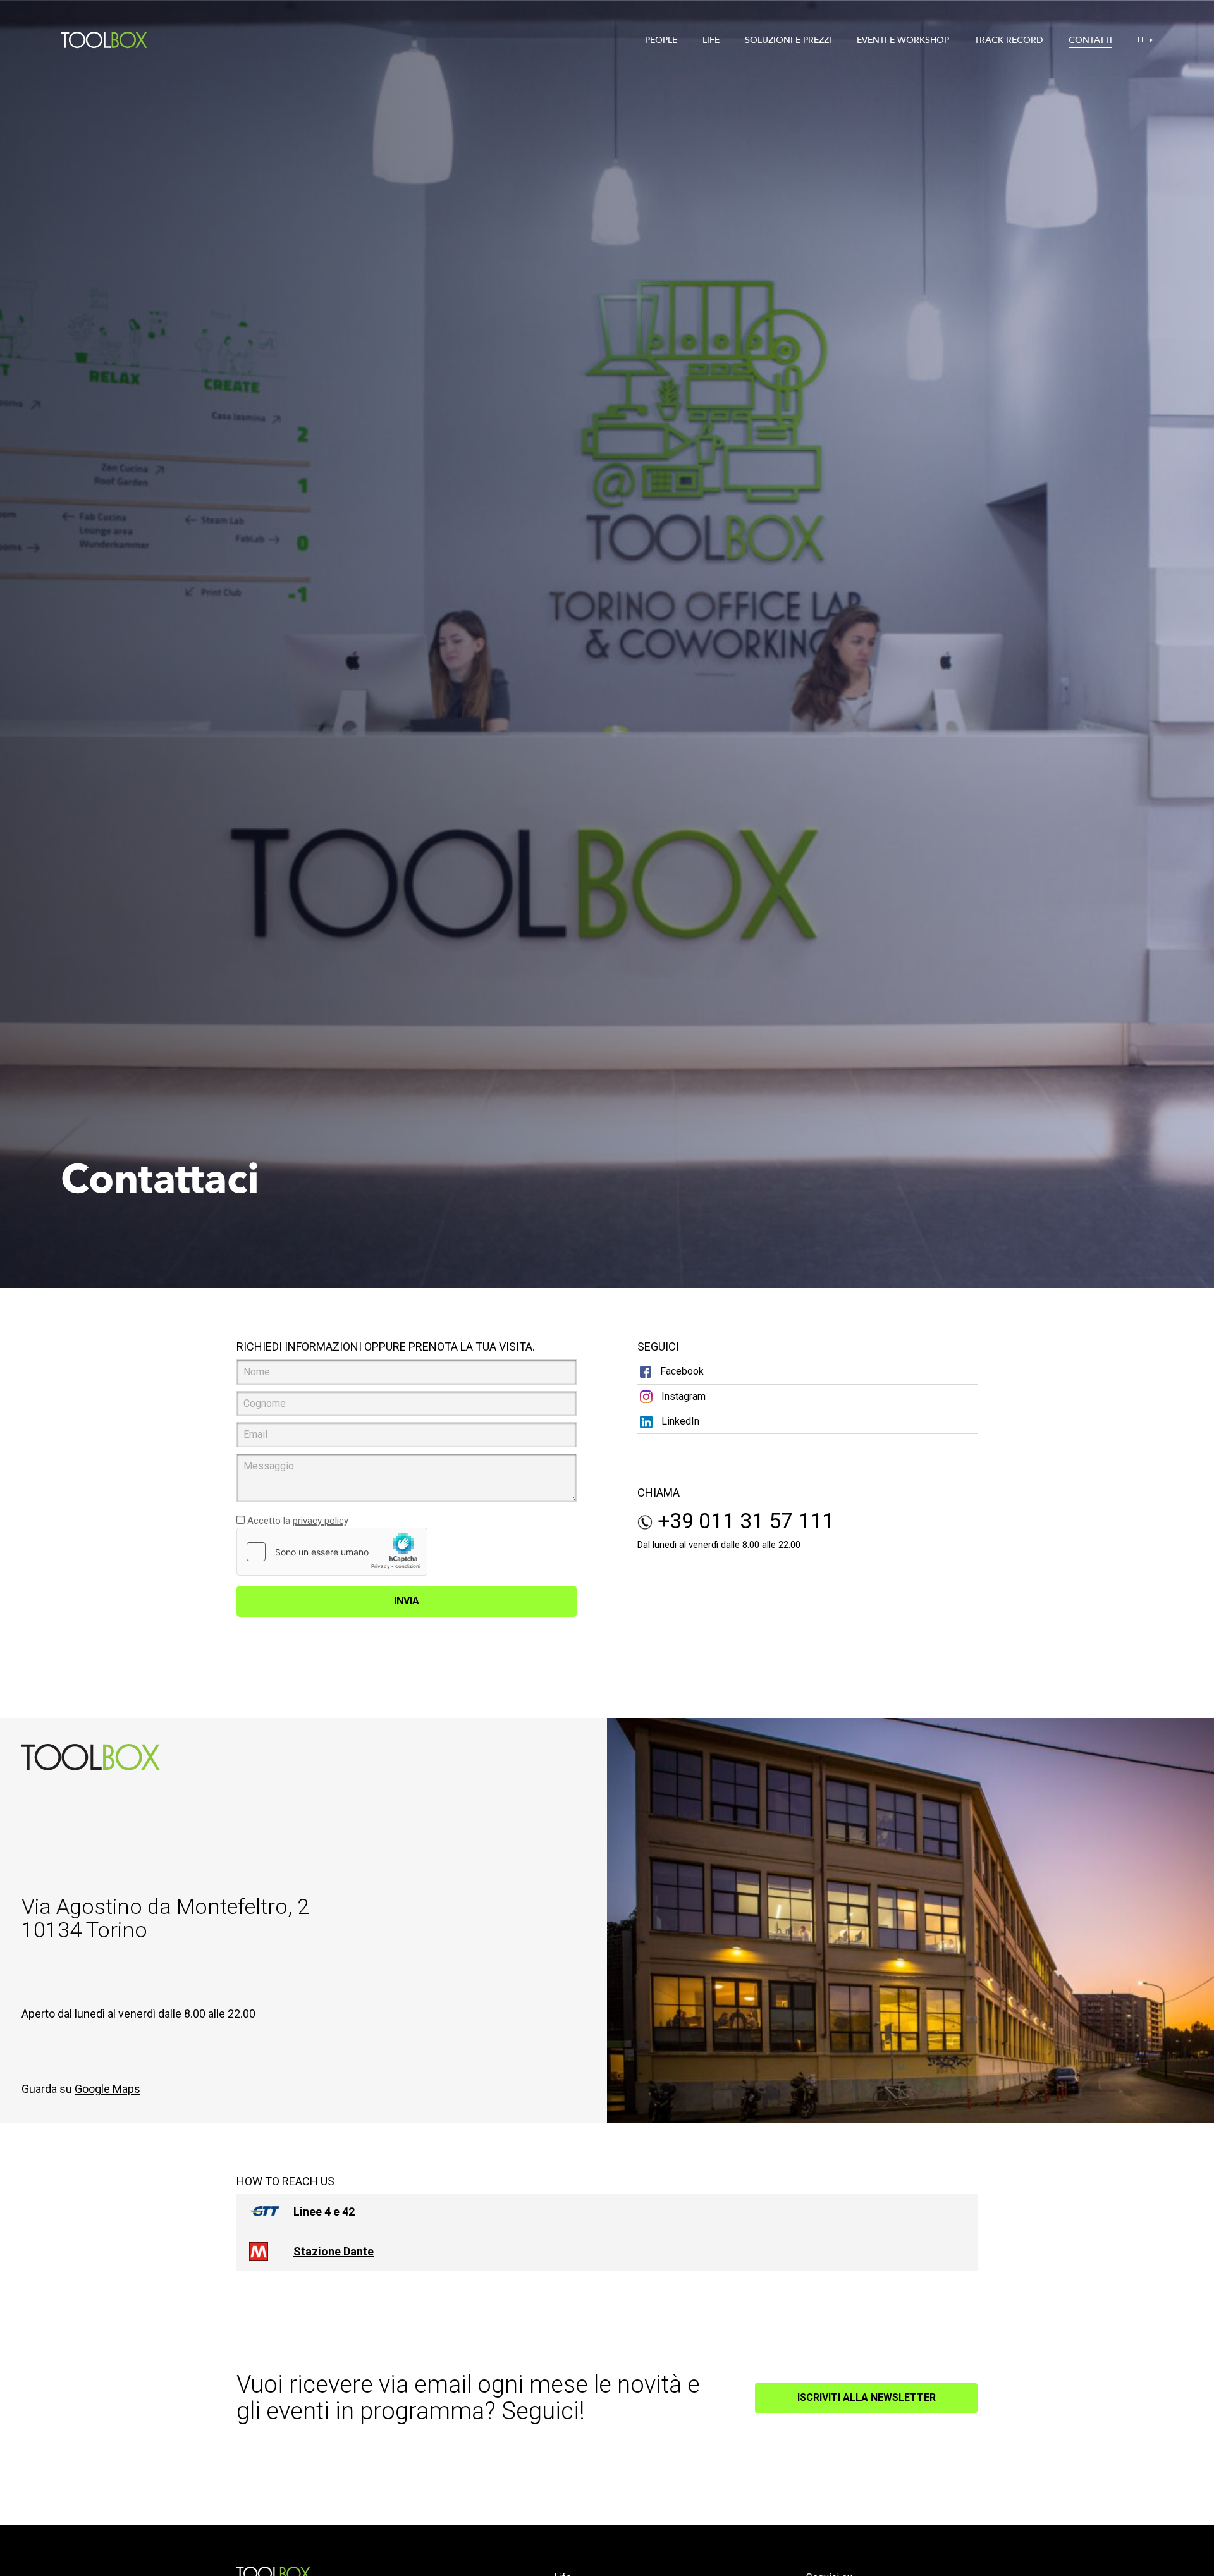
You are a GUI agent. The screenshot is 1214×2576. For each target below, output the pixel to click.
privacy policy (321, 1521)
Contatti (1090, 40)
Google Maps (107, 2089)
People (661, 40)
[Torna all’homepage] (104, 40)
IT (1141, 40)
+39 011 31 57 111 (743, 1521)
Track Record (1009, 40)
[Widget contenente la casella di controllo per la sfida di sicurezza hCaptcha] (332, 1552)
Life (711, 40)
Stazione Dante (334, 2251)
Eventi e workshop (903, 40)
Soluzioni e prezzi (788, 40)
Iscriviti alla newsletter (867, 2397)
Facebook (681, 1371)
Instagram (682, 1396)
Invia (407, 1601)
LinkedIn (679, 1421)
